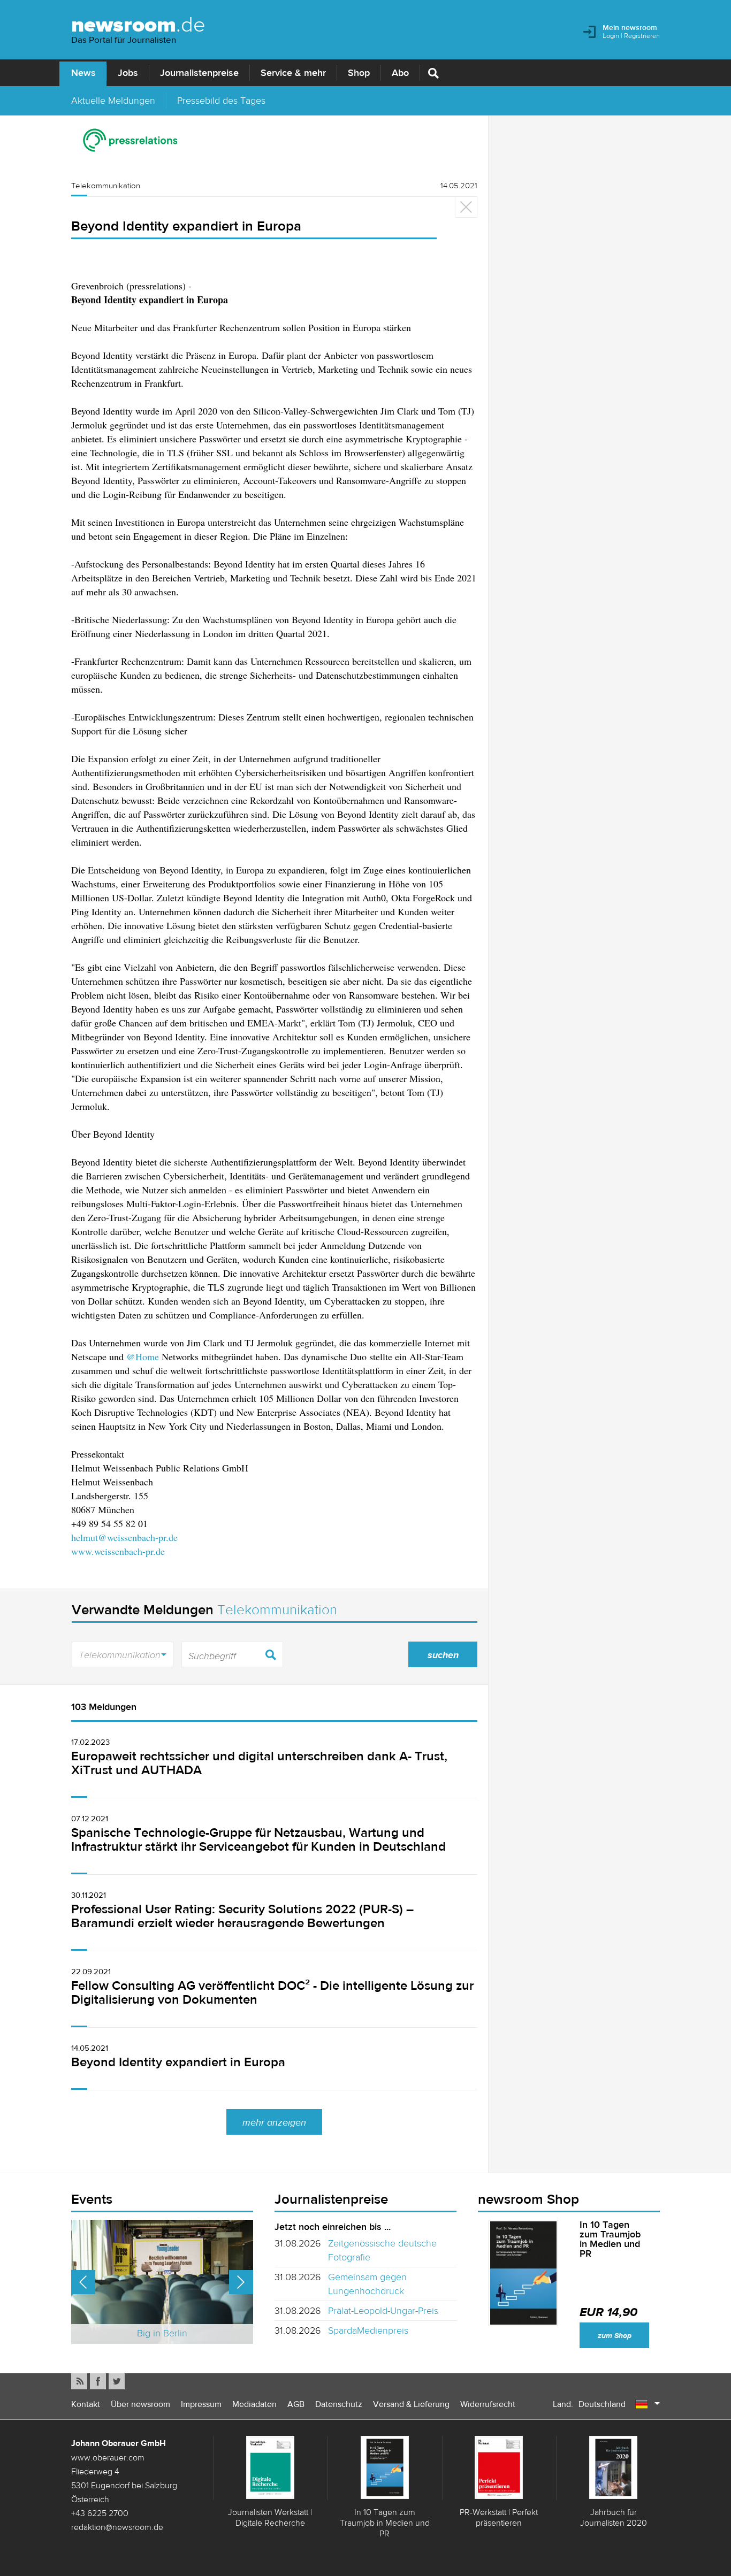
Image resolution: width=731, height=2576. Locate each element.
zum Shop (615, 2336)
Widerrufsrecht (488, 2404)
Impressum (201, 2404)
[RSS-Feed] (79, 2381)
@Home (143, 1356)
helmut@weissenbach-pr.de (124, 1537)
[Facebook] (98, 2381)
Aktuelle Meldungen (113, 100)
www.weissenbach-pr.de (118, 1551)
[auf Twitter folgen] (117, 2381)
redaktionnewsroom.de (117, 2527)
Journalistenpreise (199, 73)
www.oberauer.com (108, 2457)
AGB (296, 2404)
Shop (359, 73)
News (83, 73)
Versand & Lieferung (411, 2404)
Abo (400, 73)
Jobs (128, 73)
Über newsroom (140, 2404)
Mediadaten (254, 2404)
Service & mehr (293, 73)
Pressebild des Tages (221, 100)
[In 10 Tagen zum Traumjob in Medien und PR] (523, 2273)
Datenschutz (339, 2404)
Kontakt (86, 2404)
